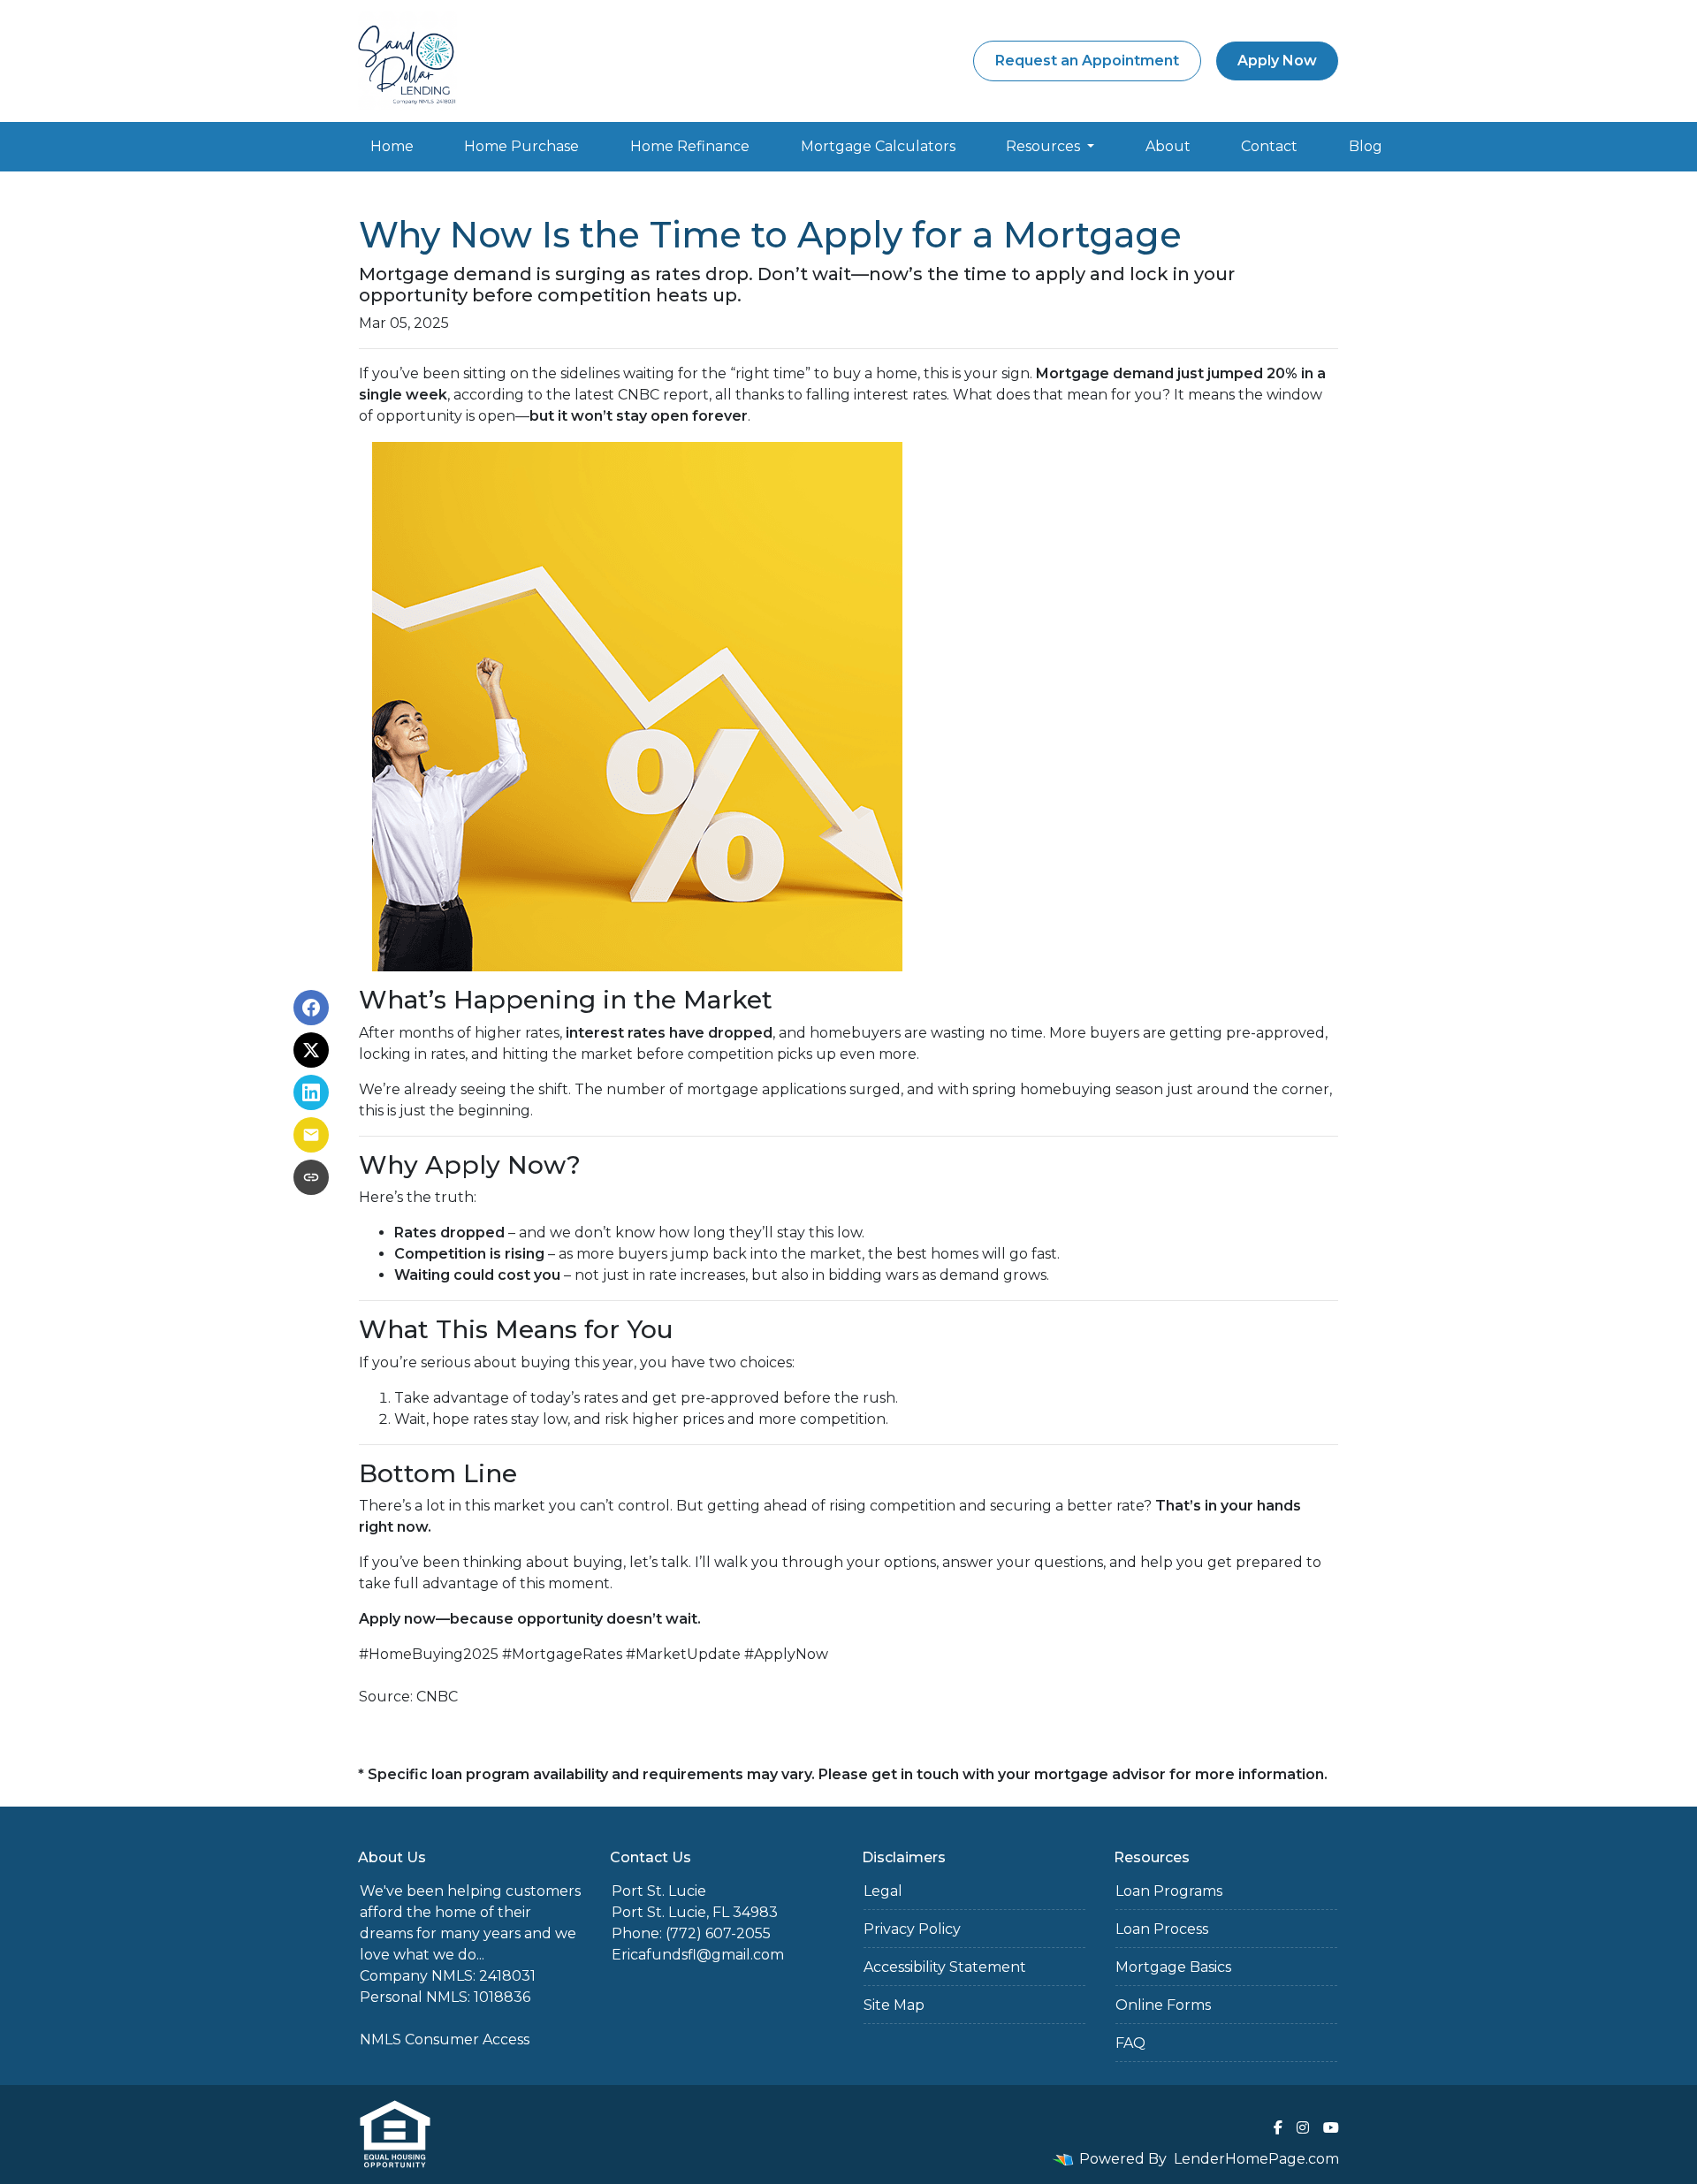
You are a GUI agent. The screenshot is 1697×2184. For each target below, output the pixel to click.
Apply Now (1277, 61)
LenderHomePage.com (1256, 2159)
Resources (1045, 146)
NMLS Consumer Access (445, 2039)
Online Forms (1163, 2005)
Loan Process (1162, 1929)
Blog (1366, 146)
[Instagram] (1303, 2127)
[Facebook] (1278, 2127)
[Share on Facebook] (311, 1008)
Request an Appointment (1087, 61)
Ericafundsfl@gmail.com (698, 1955)
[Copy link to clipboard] (311, 1177)
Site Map (894, 2005)
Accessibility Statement (945, 1967)
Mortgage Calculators (878, 146)
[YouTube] (1331, 2127)
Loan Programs (1169, 1891)
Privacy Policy (912, 1929)
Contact (1269, 146)
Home (392, 146)
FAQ (1130, 2043)
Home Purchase (521, 146)
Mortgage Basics (1173, 1967)
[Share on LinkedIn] (311, 1092)
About (1168, 146)
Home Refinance (690, 146)
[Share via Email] (311, 1135)
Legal (883, 1891)
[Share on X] (311, 1050)
